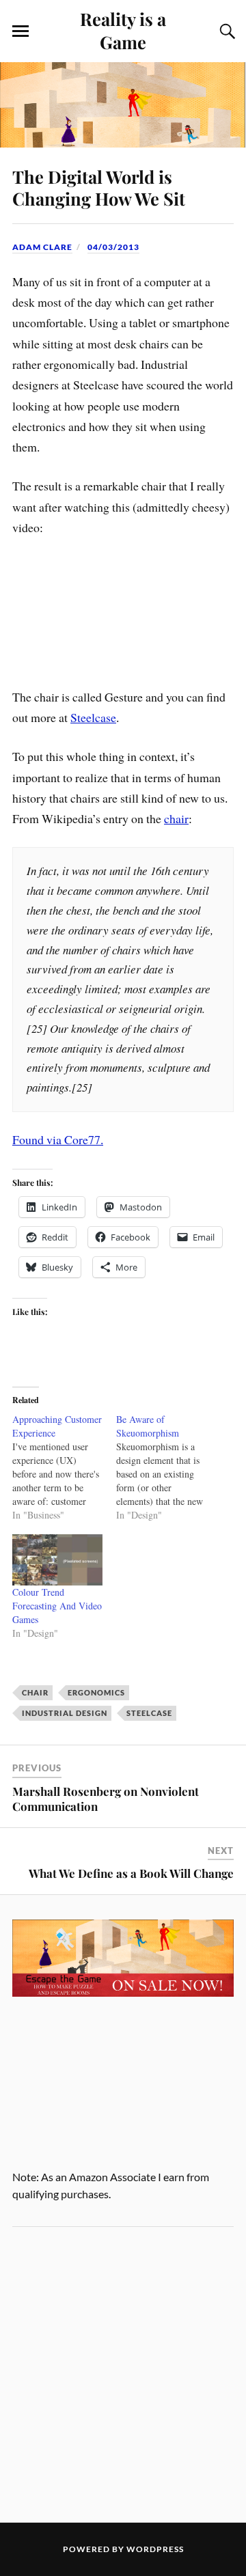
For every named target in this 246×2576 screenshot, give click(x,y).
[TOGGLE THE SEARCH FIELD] (225, 31)
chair (176, 818)
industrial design (65, 1713)
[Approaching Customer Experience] (64, 1467)
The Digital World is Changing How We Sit (99, 187)
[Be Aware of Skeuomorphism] (168, 1467)
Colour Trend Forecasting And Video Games (57, 1606)
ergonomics (96, 1692)
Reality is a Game (123, 30)
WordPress (155, 2549)
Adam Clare (42, 247)
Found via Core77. (58, 1139)
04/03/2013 (113, 247)
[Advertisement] (123, 2374)
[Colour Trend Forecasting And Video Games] (57, 1560)
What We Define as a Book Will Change (131, 1873)
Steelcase (93, 717)
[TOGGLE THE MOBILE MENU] (20, 31)
